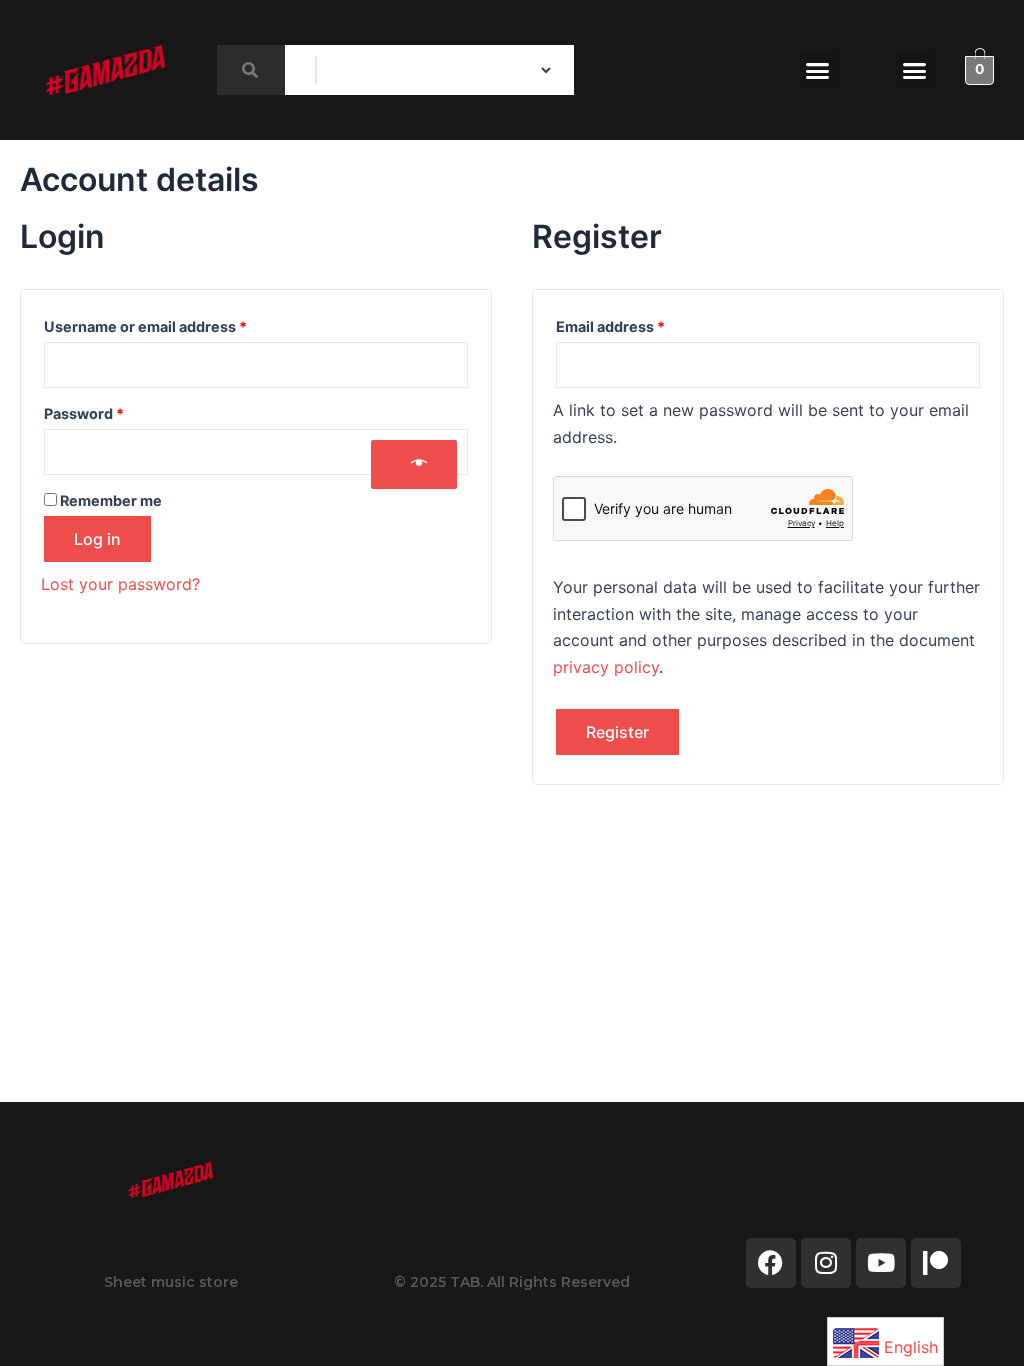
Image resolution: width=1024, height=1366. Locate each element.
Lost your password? (120, 584)
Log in (97, 539)
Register (617, 732)
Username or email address (177, 324)
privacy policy (606, 667)
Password (115, 411)
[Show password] (414, 464)
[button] (818, 70)
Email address (642, 324)
